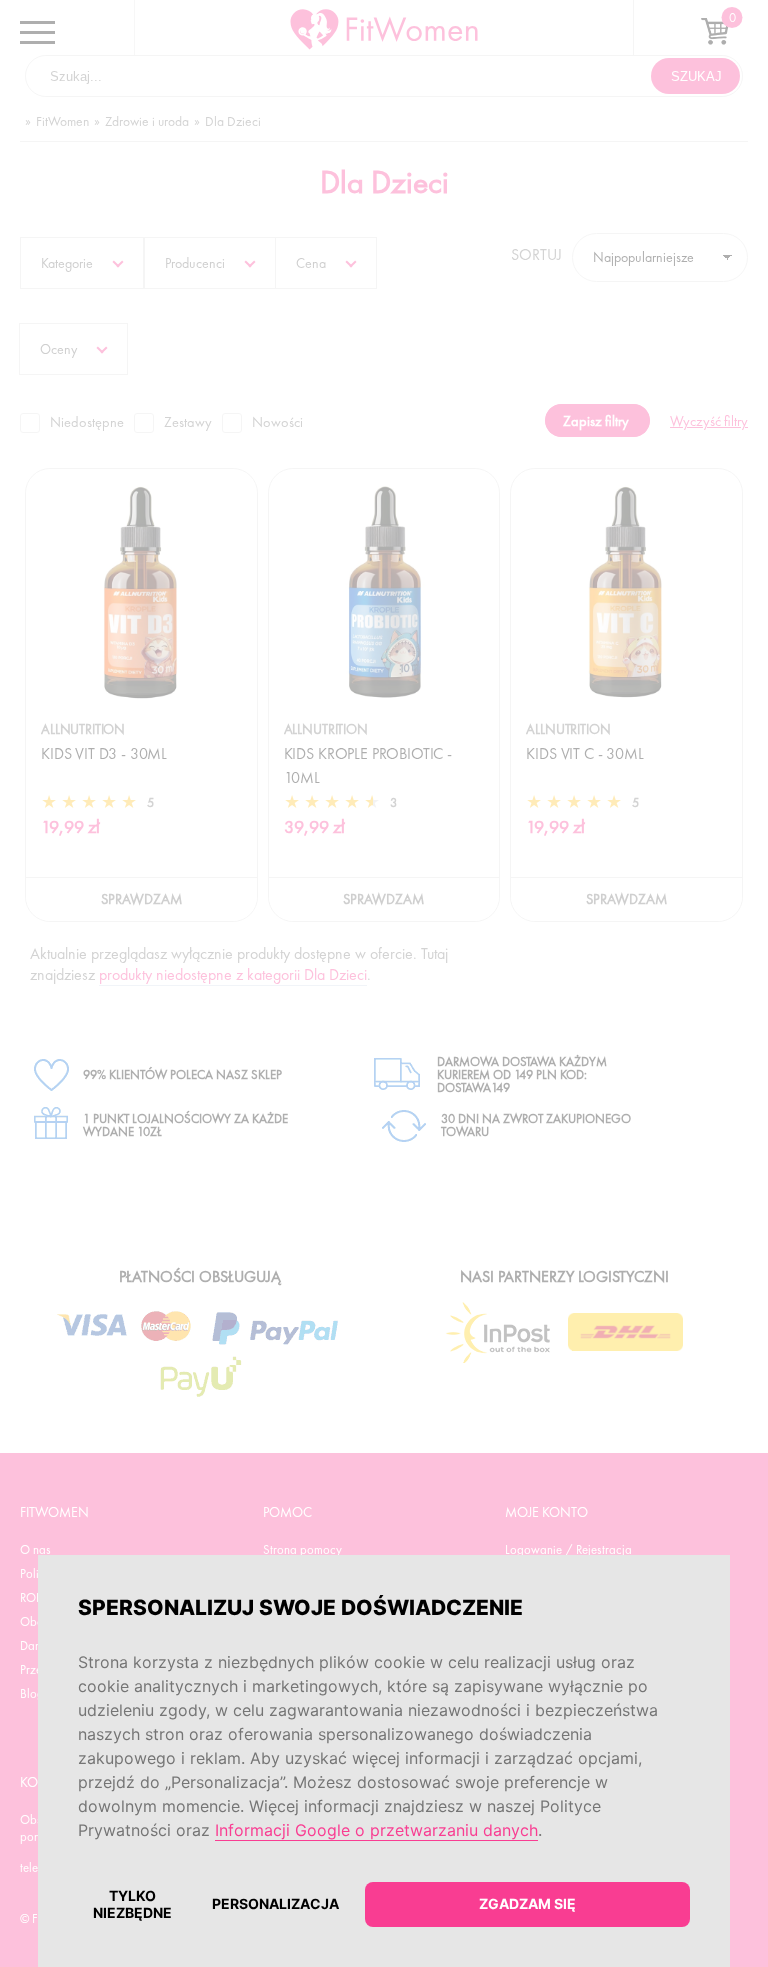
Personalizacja (275, 1903)
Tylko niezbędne (132, 1904)
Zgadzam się (527, 1903)
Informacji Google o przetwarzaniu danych (376, 1830)
